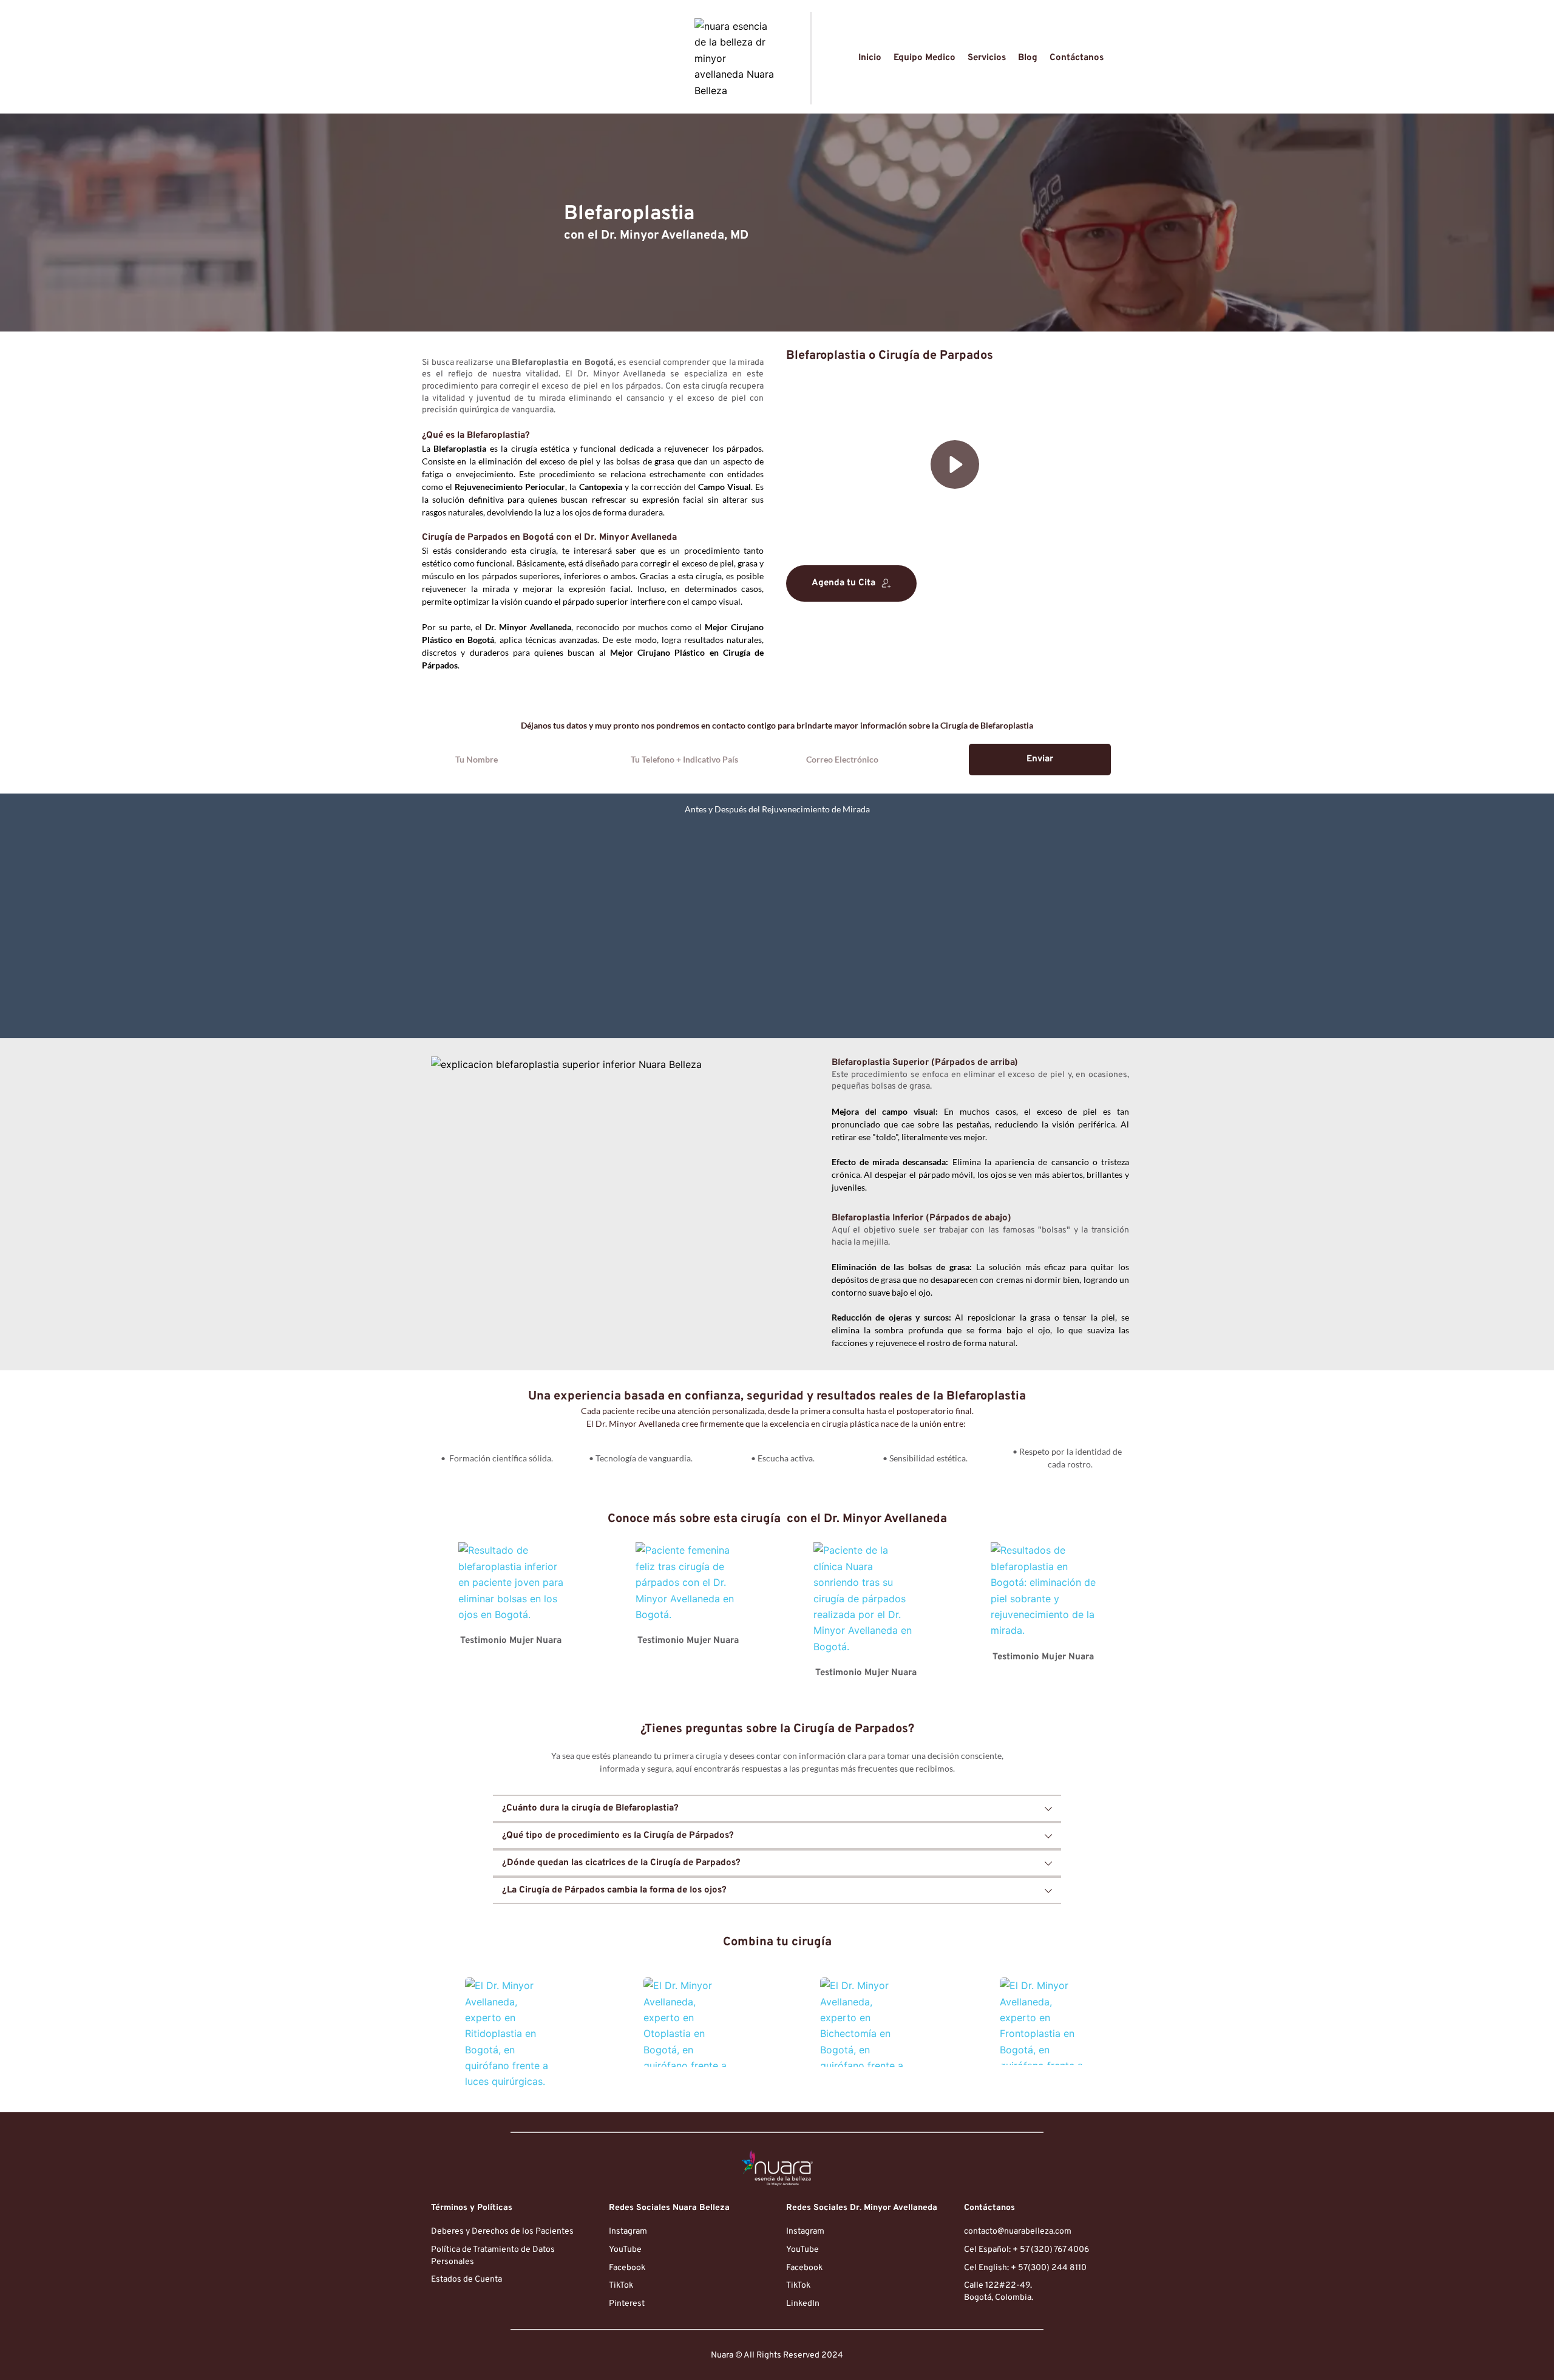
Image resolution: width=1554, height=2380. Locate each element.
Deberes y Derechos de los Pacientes (502, 2232)
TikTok (621, 2286)
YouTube (625, 2250)
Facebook (627, 2268)
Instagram (628, 2232)
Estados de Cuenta (467, 2280)
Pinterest (627, 2304)
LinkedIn (803, 2304)
